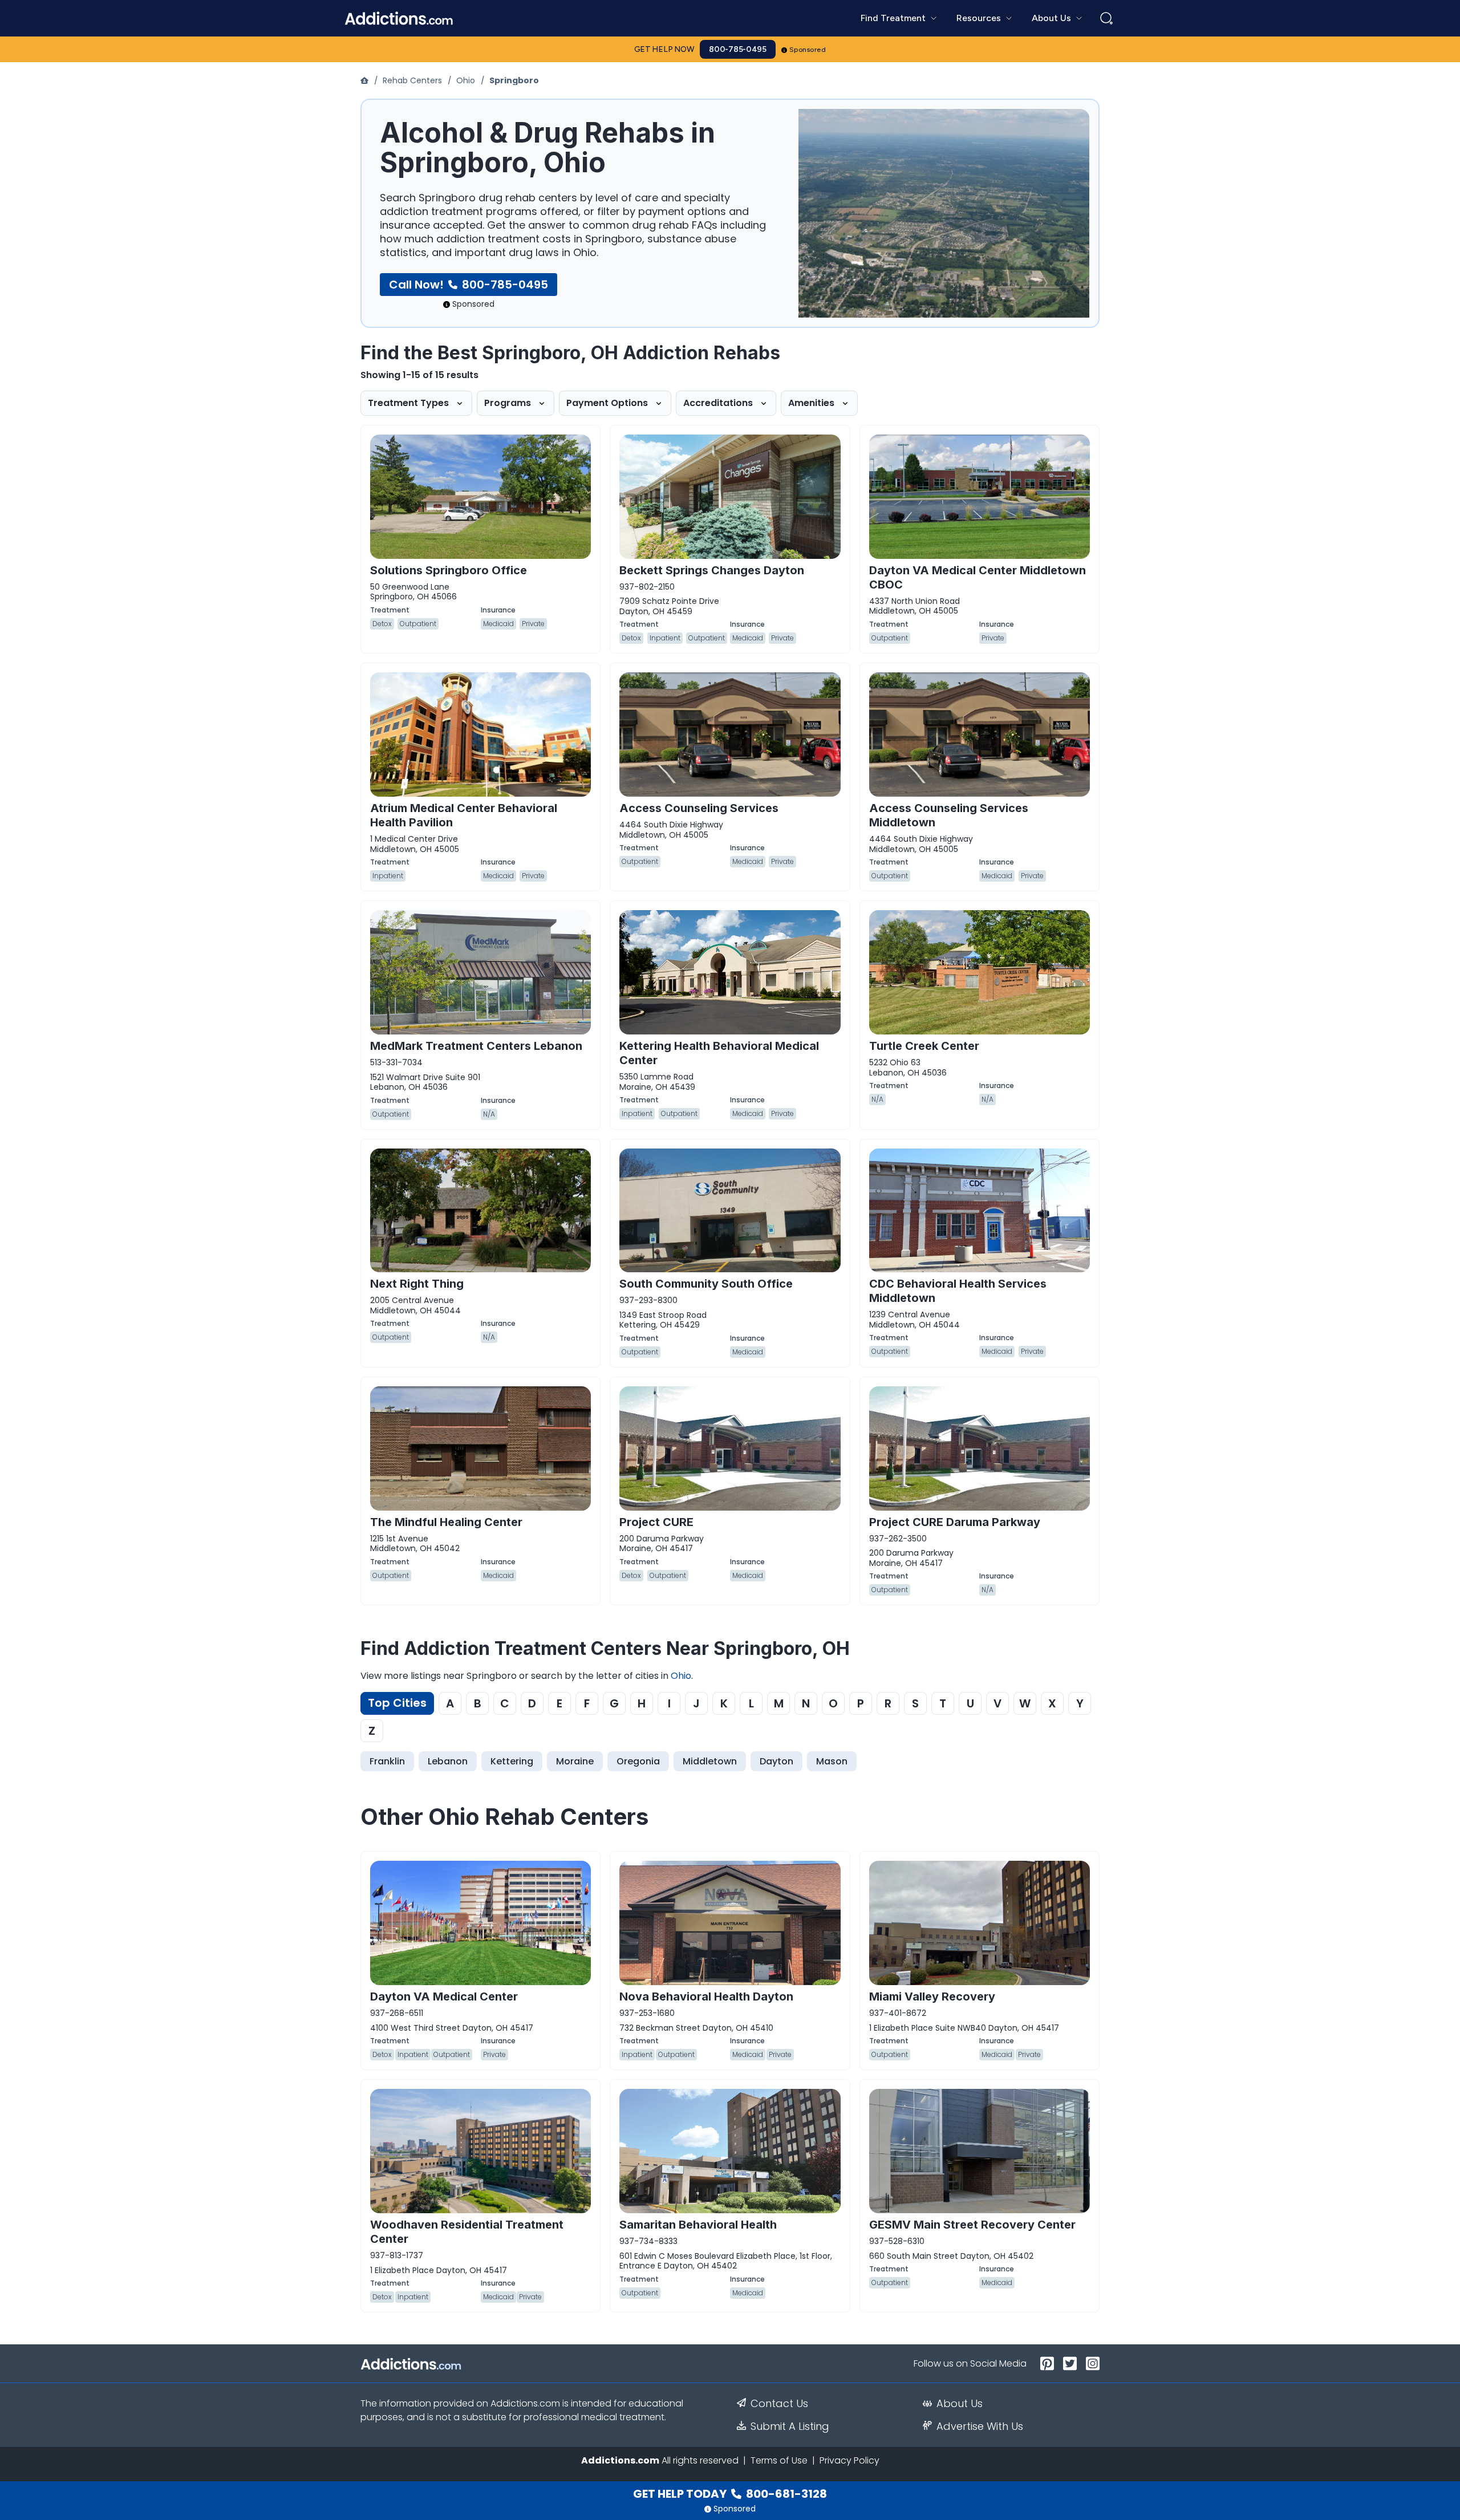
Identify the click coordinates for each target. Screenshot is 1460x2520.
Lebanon (448, 1761)
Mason (832, 1761)
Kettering (512, 1761)
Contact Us (779, 2404)
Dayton (776, 1761)
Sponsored (808, 50)
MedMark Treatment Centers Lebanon (476, 1046)
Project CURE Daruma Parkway (955, 1522)
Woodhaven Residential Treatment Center (467, 2232)
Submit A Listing (790, 2426)
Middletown (710, 1761)
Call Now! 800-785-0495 (469, 285)
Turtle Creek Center (924, 1046)
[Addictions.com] (366, 80)
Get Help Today (730, 2494)
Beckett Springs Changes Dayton (712, 570)
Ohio (466, 80)
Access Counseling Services (699, 808)
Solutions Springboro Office (449, 570)
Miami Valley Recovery (932, 1996)
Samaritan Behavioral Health (698, 2225)
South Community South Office (706, 1284)
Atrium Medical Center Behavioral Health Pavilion (464, 815)
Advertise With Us (980, 2426)
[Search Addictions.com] (1106, 18)
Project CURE (656, 1522)
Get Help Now (664, 49)
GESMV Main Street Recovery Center (972, 2225)
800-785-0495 (738, 49)
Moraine (575, 1761)
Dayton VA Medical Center (444, 1996)
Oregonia (638, 1761)
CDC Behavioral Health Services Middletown (958, 1291)
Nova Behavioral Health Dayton (706, 1996)
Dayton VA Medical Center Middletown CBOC (978, 577)
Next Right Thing (417, 1284)
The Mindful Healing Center (446, 1522)
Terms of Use (779, 2460)
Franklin (387, 1761)
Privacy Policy (849, 2460)
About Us (960, 2404)
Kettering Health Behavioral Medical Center (719, 1053)
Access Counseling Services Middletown (949, 815)
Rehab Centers (412, 80)
